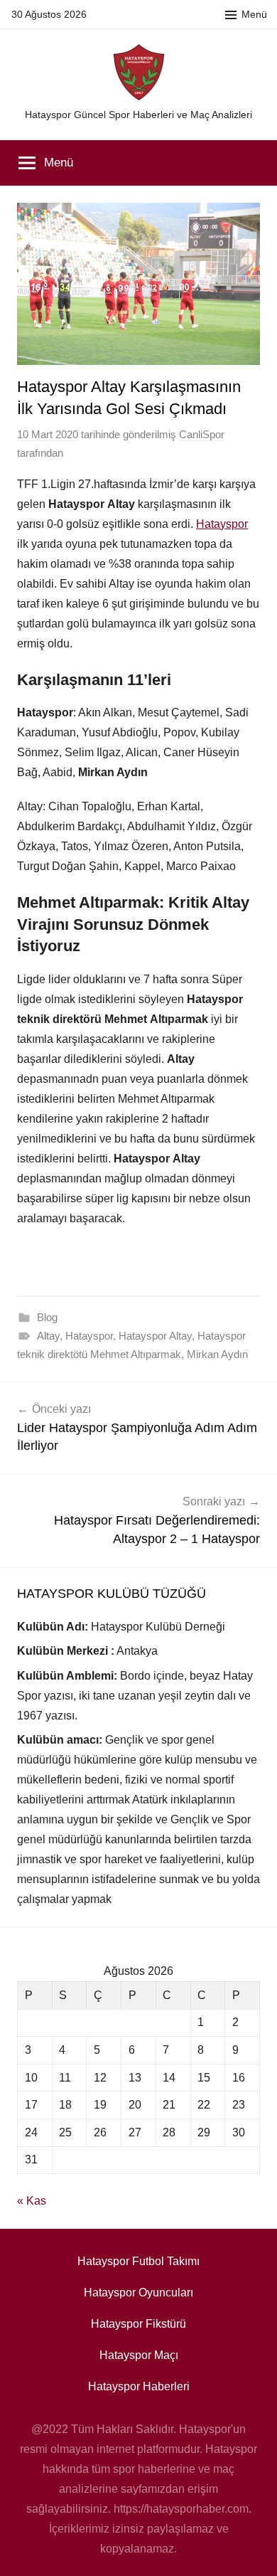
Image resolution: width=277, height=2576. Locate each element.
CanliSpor (202, 434)
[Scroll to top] (251, 2550)
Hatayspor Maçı (139, 2355)
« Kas (32, 2201)
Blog (47, 1317)
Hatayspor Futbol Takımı (138, 2261)
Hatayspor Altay (155, 1336)
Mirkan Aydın (217, 1354)
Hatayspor (222, 524)
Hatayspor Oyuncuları (138, 2293)
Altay (48, 1336)
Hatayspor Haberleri (139, 2386)
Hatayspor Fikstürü (138, 2324)
